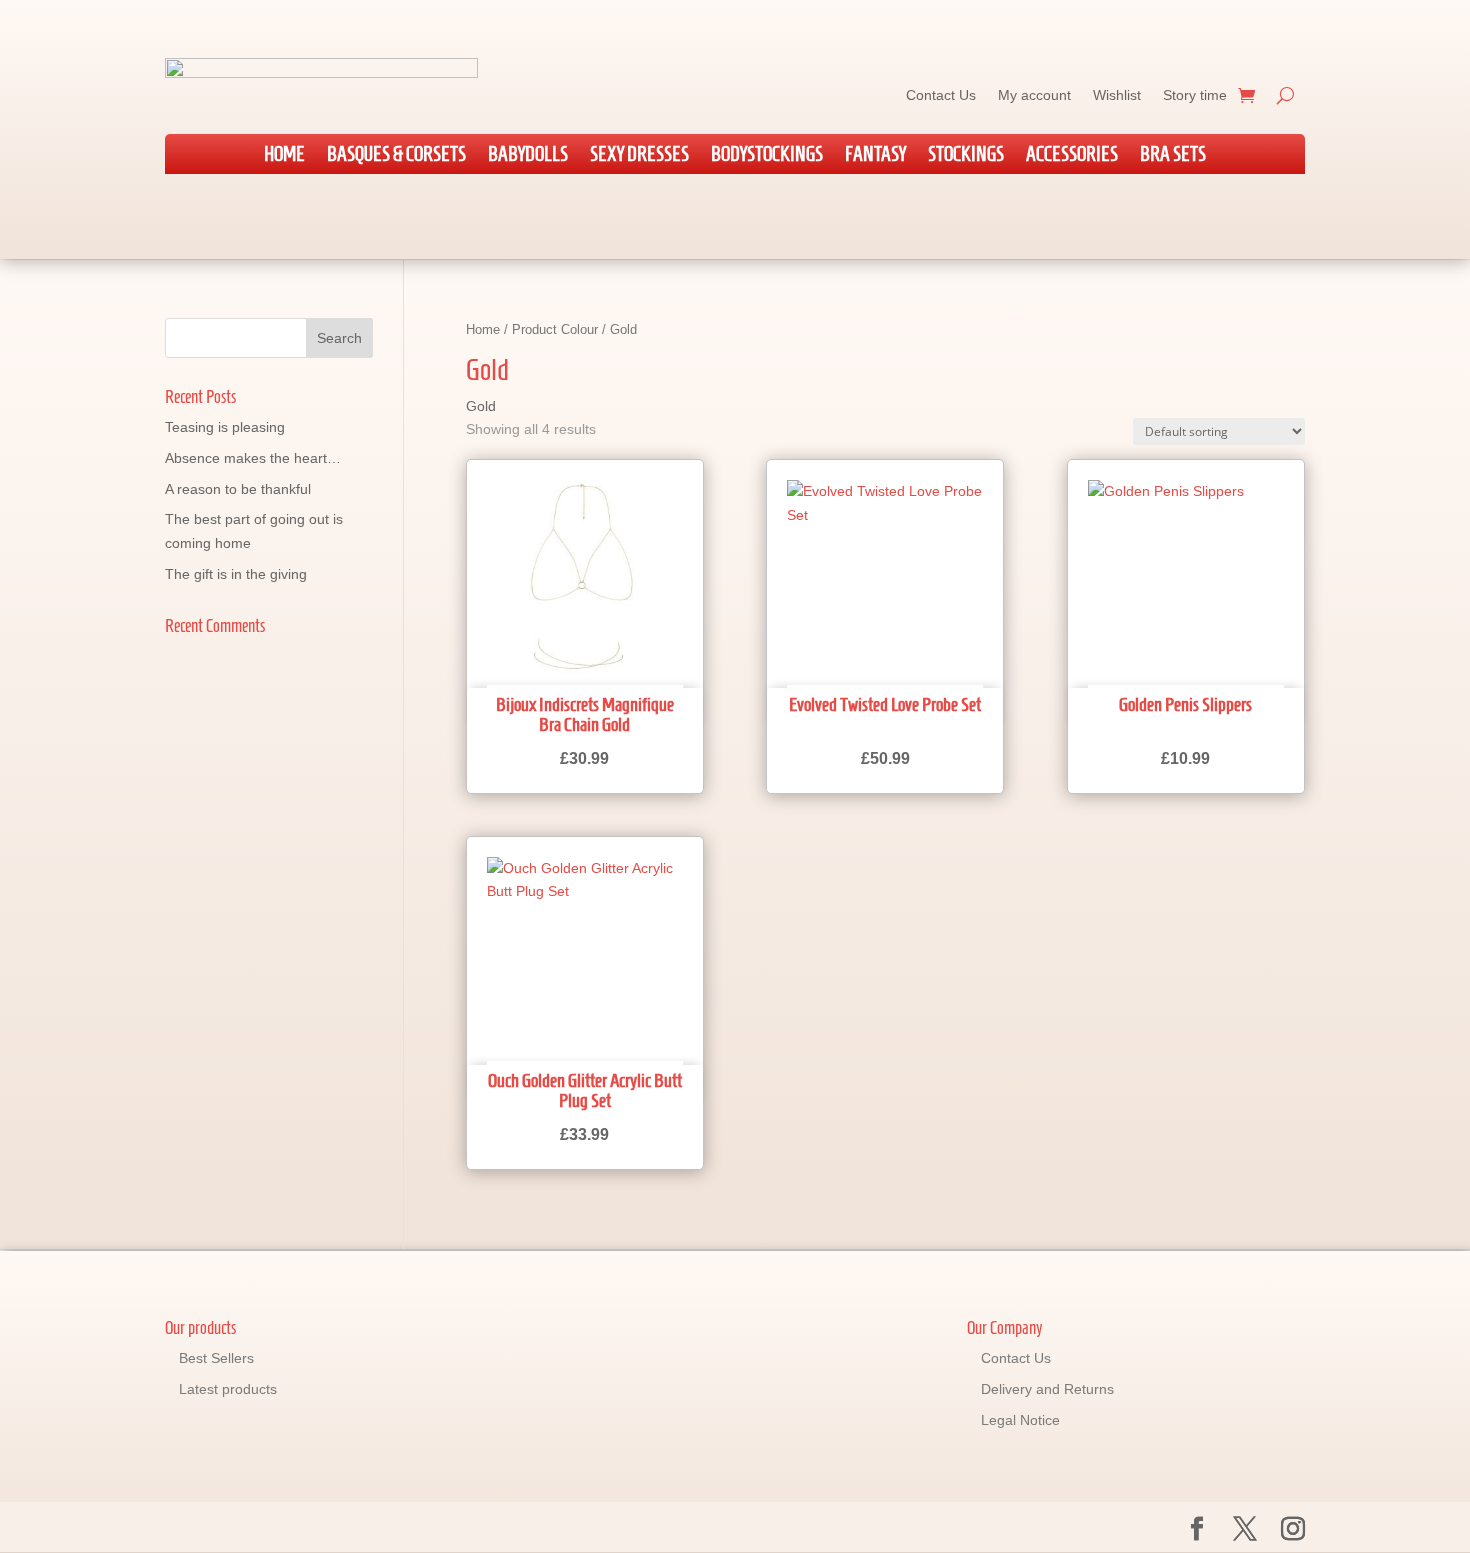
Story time (1195, 95)
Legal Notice (1020, 1420)
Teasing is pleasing (225, 427)
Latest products (228, 1389)
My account (1034, 95)
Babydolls (528, 156)
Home (284, 156)
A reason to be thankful (238, 489)
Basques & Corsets (396, 156)
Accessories (1072, 156)
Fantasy (875, 156)
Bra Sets (1173, 156)
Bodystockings (767, 156)
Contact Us (941, 95)
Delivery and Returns (1047, 1389)
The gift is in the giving (236, 574)
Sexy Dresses (639, 156)
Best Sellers (216, 1358)
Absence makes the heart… (253, 458)
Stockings (966, 156)
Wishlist (1117, 95)
